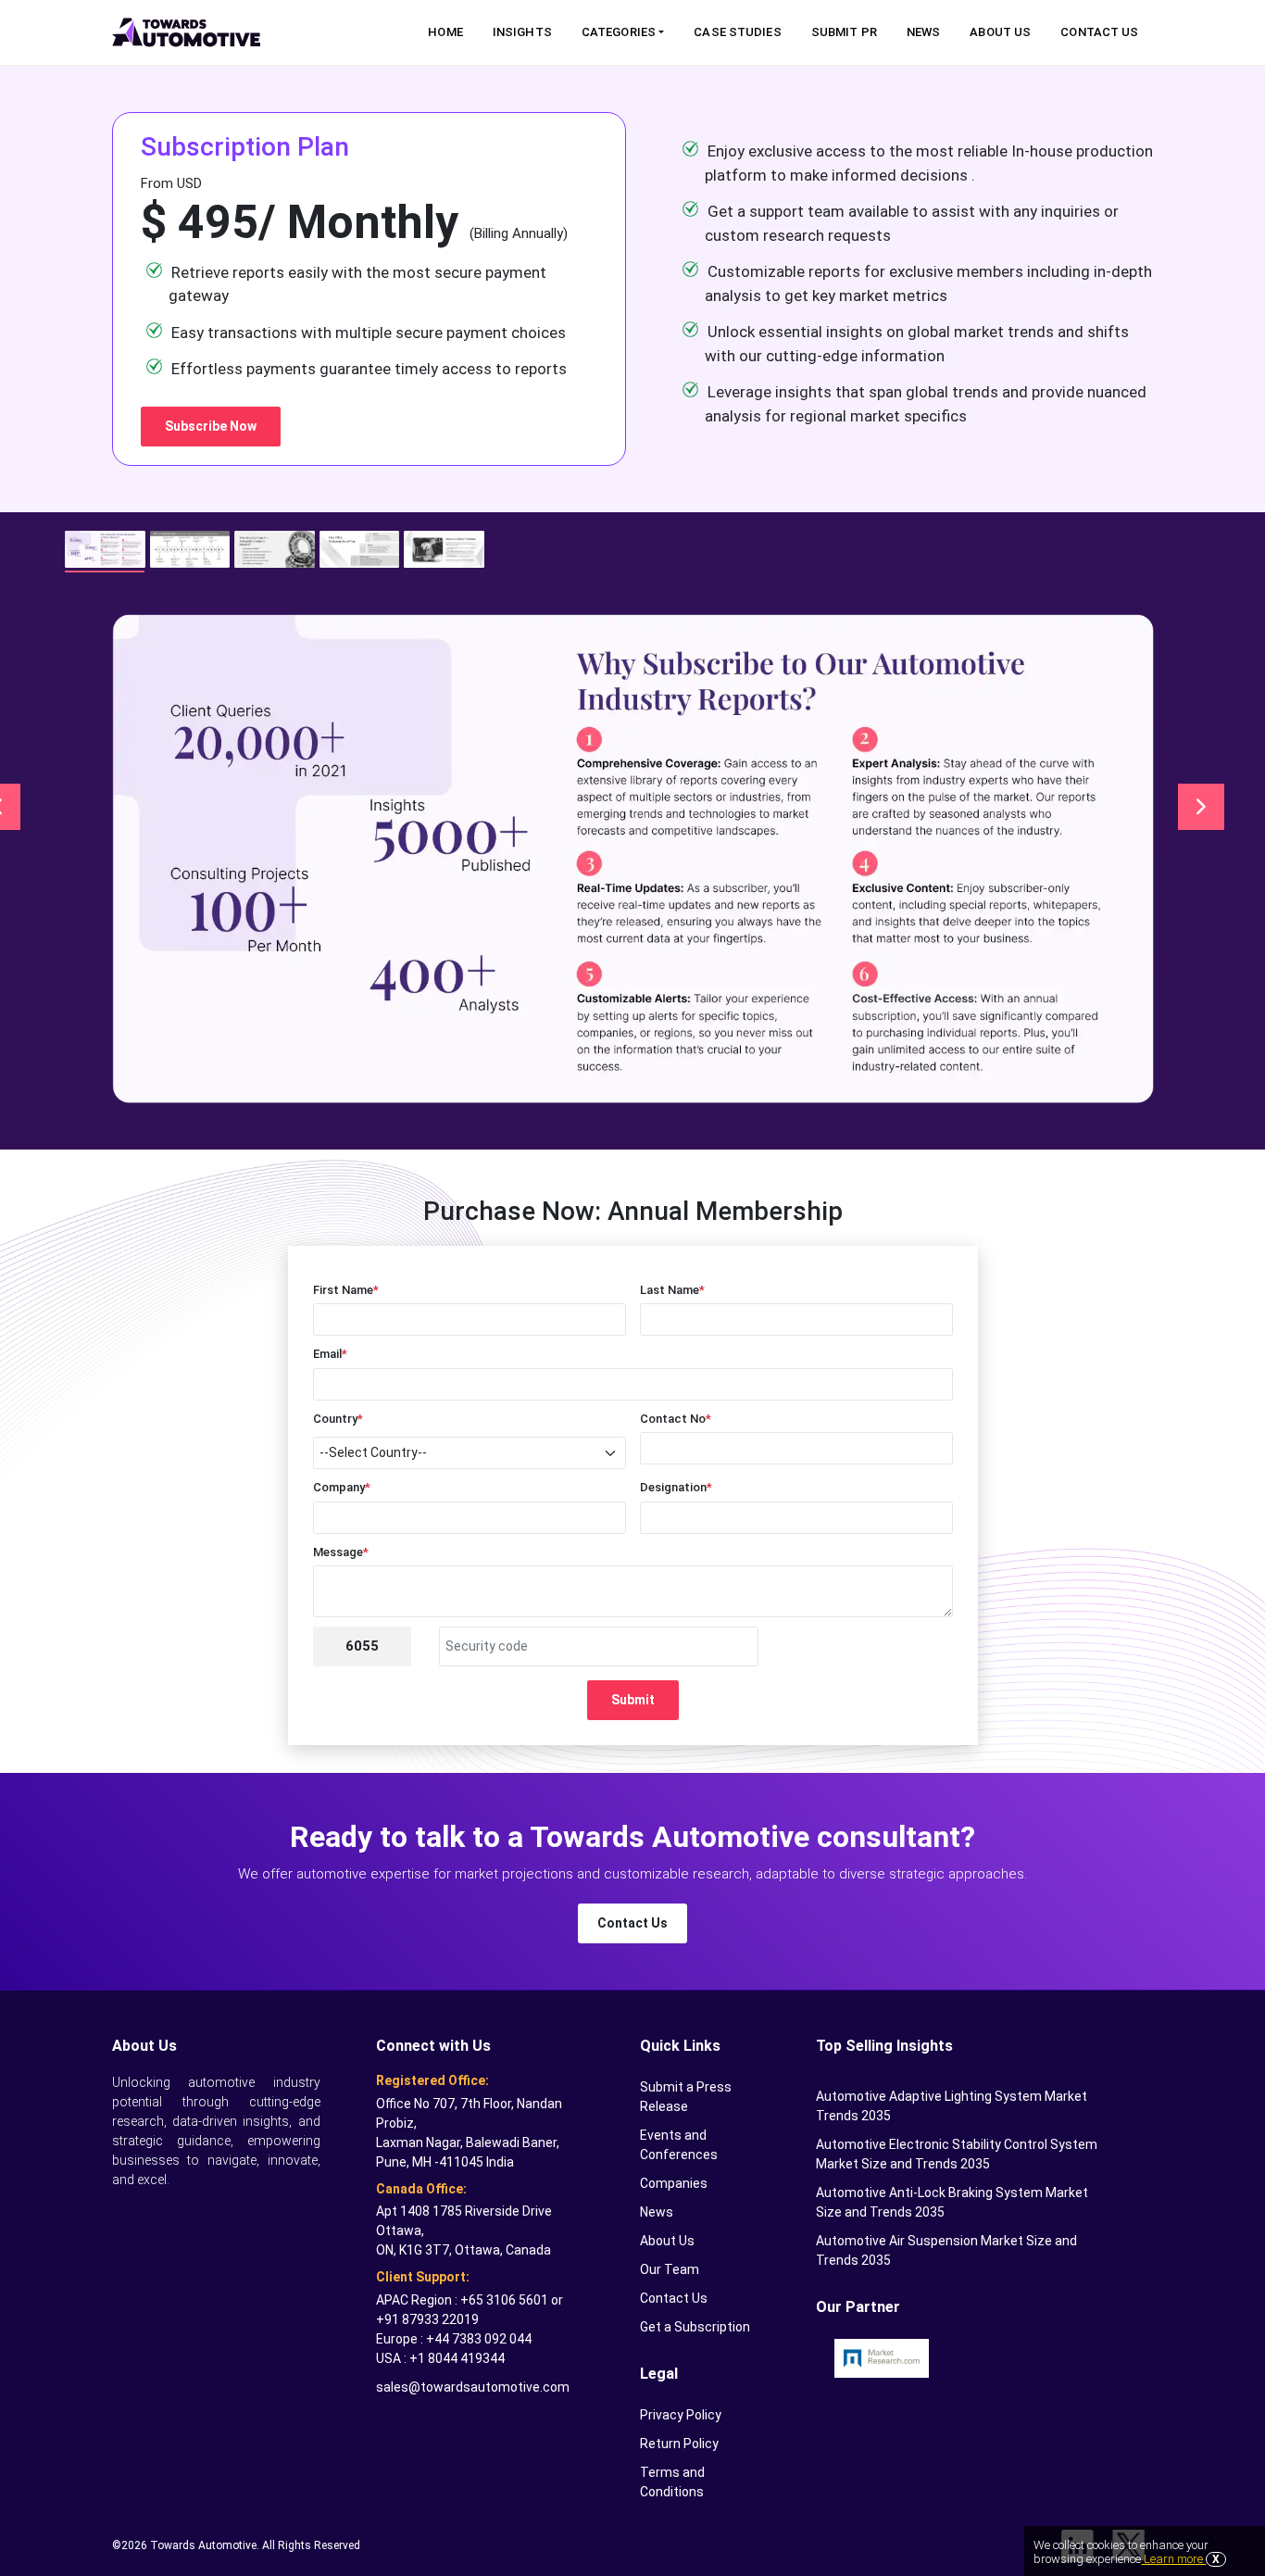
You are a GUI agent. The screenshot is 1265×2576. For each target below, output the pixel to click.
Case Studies (737, 32)
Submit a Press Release (686, 2097)
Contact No (676, 1419)
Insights (522, 32)
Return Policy (679, 2444)
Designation (676, 1487)
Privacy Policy (681, 2415)
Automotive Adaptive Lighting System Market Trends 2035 (952, 2106)
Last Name (672, 1290)
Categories (619, 32)
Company (342, 1487)
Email (330, 1354)
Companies (674, 2183)
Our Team (670, 2269)
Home (445, 32)
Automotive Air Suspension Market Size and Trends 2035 (946, 2250)
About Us (1000, 32)
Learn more (1173, 2559)
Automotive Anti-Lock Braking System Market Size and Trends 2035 (952, 2202)
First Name (346, 1290)
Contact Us (1099, 32)
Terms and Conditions (672, 2482)
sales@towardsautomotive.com (473, 2387)
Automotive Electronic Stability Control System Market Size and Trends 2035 (957, 2154)
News (923, 32)
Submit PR (844, 32)
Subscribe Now (211, 426)
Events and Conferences (679, 2145)
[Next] (1201, 807)
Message (341, 1552)
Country (338, 1419)
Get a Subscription (695, 2327)
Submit (633, 1700)
